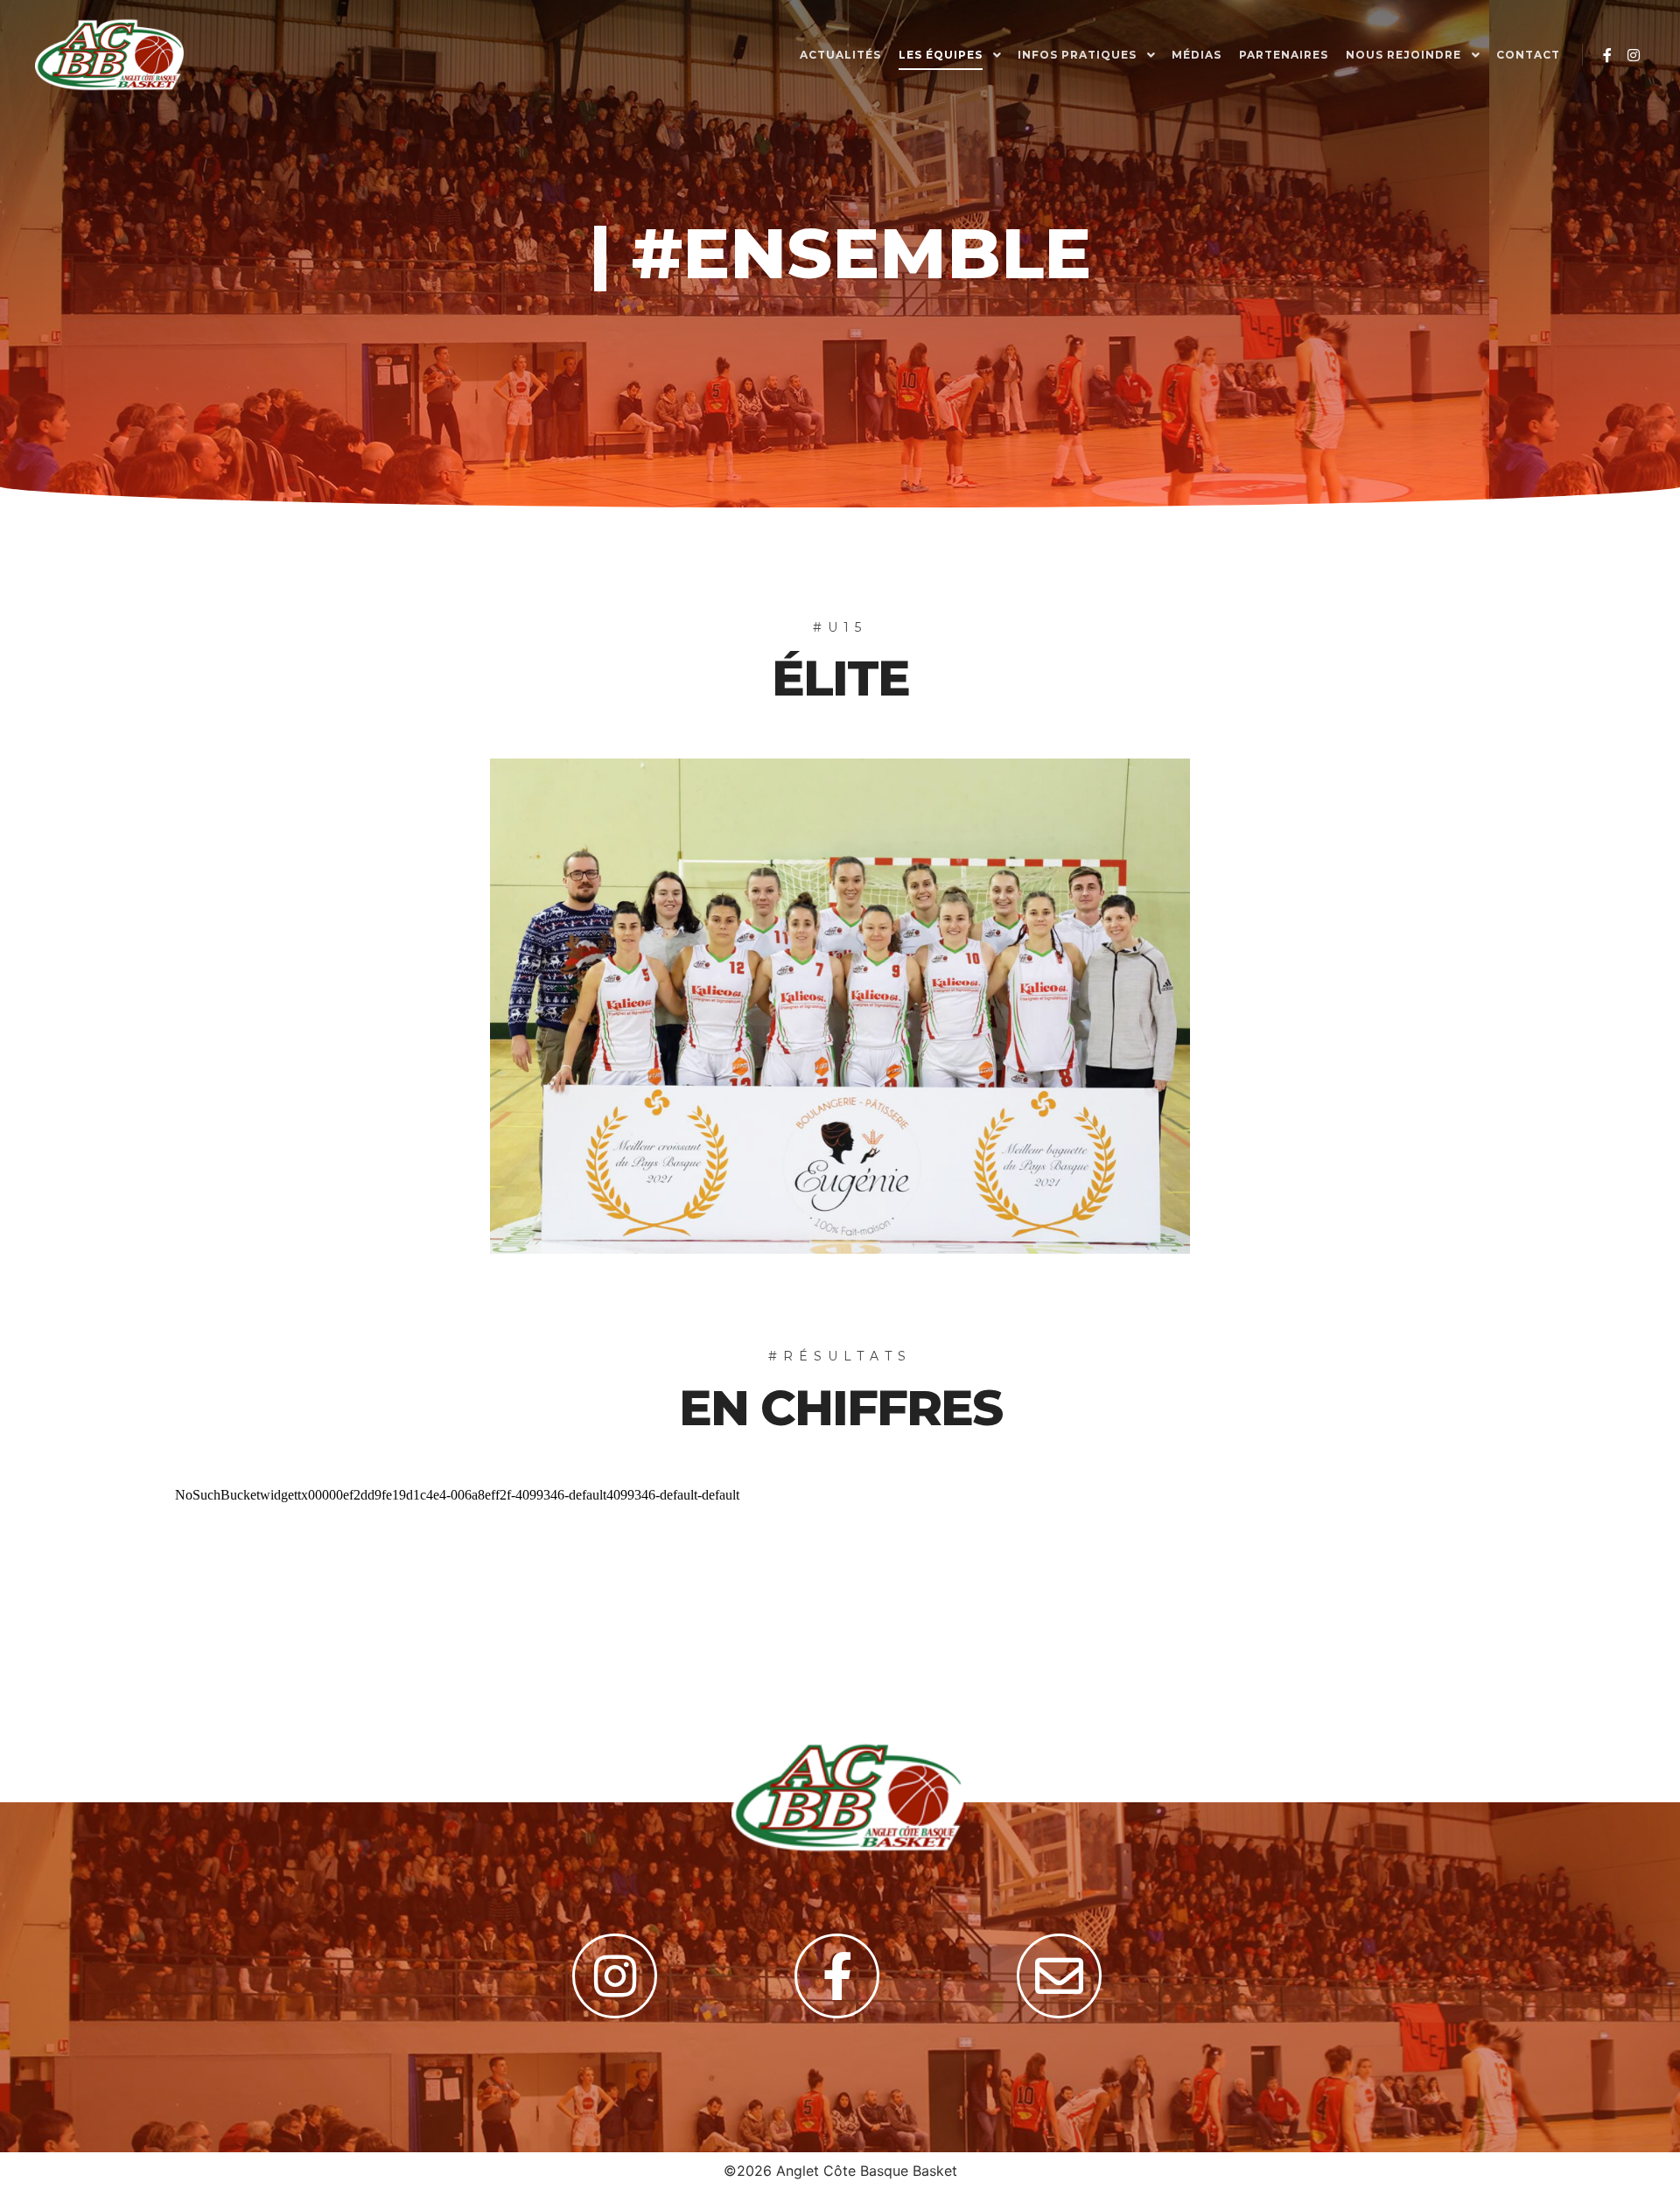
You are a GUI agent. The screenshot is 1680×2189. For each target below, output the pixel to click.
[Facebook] (1607, 55)
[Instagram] (1634, 55)
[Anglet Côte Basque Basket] (109, 55)
